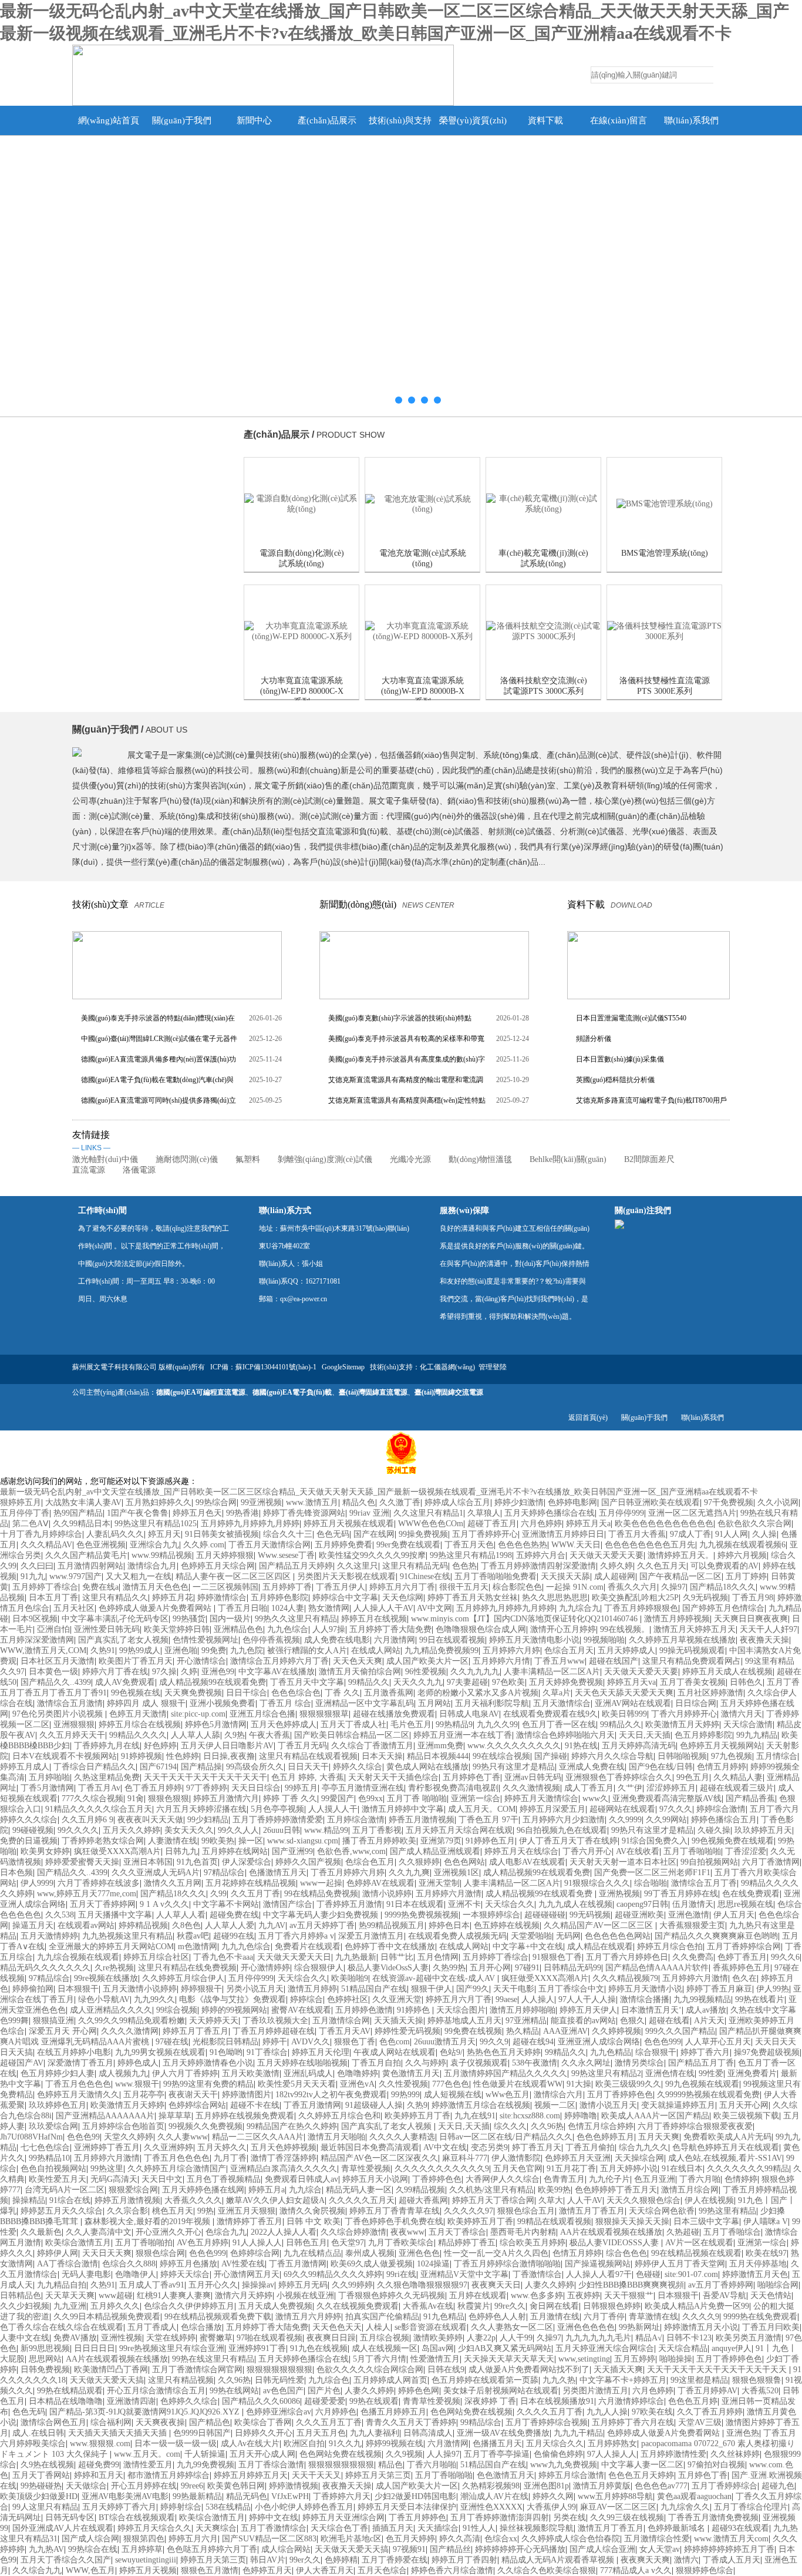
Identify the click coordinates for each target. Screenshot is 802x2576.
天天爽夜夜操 (160, 2422)
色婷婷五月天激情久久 (78, 2095)
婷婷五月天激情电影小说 (534, 1640)
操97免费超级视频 (767, 2052)
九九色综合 (288, 1629)
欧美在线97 (766, 2253)
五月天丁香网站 (41, 2475)
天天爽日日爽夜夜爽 (751, 1619)
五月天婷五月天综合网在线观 (459, 1830)
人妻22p (481, 2338)
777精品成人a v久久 (636, 2570)
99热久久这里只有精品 (296, 1619)
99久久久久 (78, 1830)
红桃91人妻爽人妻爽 (174, 2295)
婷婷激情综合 (222, 1598)
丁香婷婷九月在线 (107, 1746)
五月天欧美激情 (251, 2073)
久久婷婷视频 (616, 2031)
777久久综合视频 (92, 1799)
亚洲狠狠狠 (74, 1724)
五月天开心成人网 (262, 2454)
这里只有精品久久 (115, 1598)
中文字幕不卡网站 (226, 1904)
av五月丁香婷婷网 (721, 2285)
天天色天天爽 (358, 1661)
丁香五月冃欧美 (771, 2327)
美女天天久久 (189, 1830)
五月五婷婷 (635, 2359)
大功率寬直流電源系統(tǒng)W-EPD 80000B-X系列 (423, 691)
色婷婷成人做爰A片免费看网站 (156, 1608)
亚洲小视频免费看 (223, 1703)
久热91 (103, 1650)
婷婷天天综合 (185, 2274)
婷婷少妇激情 (519, 1502)
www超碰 (116, 2295)
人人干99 (516, 2338)
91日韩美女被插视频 (222, 1534)
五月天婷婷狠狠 (225, 1555)
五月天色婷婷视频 (284, 2147)
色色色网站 (464, 1862)
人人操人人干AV (383, 1608)
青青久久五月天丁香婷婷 (411, 2422)
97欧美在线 (652, 2412)
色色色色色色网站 (618, 1936)
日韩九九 (181, 1851)
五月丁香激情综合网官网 (197, 2370)
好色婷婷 (160, 1746)
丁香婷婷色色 (437, 2179)
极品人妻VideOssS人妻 (388, 1968)
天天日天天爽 (107, 2253)
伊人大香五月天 (325, 2570)
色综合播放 (201, 2327)
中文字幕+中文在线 (528, 1947)
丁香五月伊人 (341, 1587)
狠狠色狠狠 (169, 1799)
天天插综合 (438, 2528)
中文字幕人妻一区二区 (642, 2465)
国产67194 (158, 1767)
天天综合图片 (461, 2010)
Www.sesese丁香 (286, 1555)
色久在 (744, 1978)
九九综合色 (329, 2380)
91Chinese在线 (425, 1576)
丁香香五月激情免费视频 (713, 2518)
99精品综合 (481, 2422)
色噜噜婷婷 (358, 2073)
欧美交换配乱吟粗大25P (635, 1598)
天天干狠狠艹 (629, 2295)
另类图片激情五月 (595, 2391)
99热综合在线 (93, 2549)
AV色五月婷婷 (203, 2243)
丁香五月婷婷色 (417, 2518)
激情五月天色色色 (156, 1587)
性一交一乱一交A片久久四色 (496, 2253)
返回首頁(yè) (588, 1418)
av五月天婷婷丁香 (322, 1925)
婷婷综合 (306, 1999)
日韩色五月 (306, 2243)
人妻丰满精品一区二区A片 (552, 1672)
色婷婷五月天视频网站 (721, 1746)
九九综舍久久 (685, 2507)
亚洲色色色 (419, 2253)
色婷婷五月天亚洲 (578, 2158)
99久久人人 (238, 1830)
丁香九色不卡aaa (223, 1957)
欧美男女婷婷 (45, 1851)
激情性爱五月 (148, 2465)
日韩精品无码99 (572, 1968)
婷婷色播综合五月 (724, 1820)
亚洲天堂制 (439, 1883)
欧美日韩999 (624, 1714)
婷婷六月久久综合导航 (612, 1756)
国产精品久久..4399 (56, 1682)
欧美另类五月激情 (749, 2338)
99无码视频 (590, 1915)
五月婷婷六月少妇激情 (564, 1820)
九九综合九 (579, 1608)
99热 (205, 2211)
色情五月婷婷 (722, 1767)
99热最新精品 (197, 2496)
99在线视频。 (625, 1629)
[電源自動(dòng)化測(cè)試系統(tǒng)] (301, 504)
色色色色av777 (661, 2486)
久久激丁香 (400, 1502)
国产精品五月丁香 (701, 2063)
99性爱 (711, 2073)
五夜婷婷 (584, 2295)
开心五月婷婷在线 (144, 2486)
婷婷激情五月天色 (755, 2274)
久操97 (673, 1587)
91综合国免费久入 (655, 1841)
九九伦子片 (609, 2179)
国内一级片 (230, 1619)
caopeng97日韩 (642, 1904)
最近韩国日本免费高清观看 (370, 2147)
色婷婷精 (341, 2560)
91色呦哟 (226, 2052)
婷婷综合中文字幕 (345, 1598)
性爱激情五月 (435, 2359)
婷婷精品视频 (143, 1925)
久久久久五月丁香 (550, 2412)
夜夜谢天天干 (193, 2095)
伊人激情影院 (516, 2158)
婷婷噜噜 (581, 2116)
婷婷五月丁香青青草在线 (395, 2211)
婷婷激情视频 (294, 2486)
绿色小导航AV (104, 1999)
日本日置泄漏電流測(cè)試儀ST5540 (631, 1018)
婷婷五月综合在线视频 (140, 1724)
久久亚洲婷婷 (169, 2147)
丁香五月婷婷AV (707, 2391)
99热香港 (242, 1513)
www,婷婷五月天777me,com (87, 1894)
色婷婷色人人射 (497, 2317)
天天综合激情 (748, 1724)
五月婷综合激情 (356, 1820)
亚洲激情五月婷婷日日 (563, 1534)
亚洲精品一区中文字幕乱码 (365, 1703)
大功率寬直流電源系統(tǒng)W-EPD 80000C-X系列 (302, 691)
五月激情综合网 (341, 2021)
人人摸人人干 (333, 1809)
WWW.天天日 (576, 1545)
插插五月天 (393, 2528)
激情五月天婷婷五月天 (695, 1629)
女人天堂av (660, 2549)
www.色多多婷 (537, 2295)
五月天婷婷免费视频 (566, 1682)
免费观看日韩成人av (301, 2179)
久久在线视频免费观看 (358, 2306)
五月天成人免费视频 (275, 2306)
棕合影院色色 (517, 1587)
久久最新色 (41, 2232)
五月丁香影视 (377, 1830)
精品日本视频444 (438, 1756)
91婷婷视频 (141, 1756)
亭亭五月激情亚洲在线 (363, 1788)
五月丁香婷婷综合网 (744, 1947)
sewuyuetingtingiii (146, 2560)
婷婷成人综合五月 (457, 1502)
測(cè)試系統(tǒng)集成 (132, 469)
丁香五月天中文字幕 (307, 1682)
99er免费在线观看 (408, 1545)
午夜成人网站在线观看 (395, 2052)
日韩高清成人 (428, 2433)
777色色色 (451, 2084)
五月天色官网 (518, 2169)
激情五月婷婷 (312, 1989)
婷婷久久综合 (358, 1767)
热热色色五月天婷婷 (504, 2052)
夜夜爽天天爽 (645, 2560)
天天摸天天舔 (565, 1576)
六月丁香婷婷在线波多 (99, 1883)
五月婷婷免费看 (343, 1545)
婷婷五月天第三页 (378, 2475)
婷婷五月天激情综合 (541, 1799)
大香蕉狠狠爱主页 (692, 1925)
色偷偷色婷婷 (558, 2454)
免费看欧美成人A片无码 (727, 2137)
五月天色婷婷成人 (284, 1724)
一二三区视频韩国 (225, 1587)
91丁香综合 (267, 2052)
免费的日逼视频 (29, 1841)
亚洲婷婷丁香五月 (107, 2147)
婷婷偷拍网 (33, 1989)
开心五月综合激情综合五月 (156, 2391)
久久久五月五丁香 (329, 2422)
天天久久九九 (418, 1682)
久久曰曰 (37, 1566)
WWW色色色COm (431, 1524)
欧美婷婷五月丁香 (417, 2116)
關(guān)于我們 (182, 120)
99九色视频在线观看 (702, 2084)
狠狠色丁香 (355, 2042)
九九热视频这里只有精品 (127, 1936)
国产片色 (324, 2391)
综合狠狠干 (656, 2052)
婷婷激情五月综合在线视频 (481, 2105)
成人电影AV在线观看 (527, 1862)
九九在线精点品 (312, 2253)
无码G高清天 (114, 2179)
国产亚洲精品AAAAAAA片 (105, 2116)
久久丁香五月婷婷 (710, 2412)
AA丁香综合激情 (68, 2264)
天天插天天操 (399, 2021)
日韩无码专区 (70, 2518)
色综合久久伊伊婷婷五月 (189, 2306)
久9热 (235, 1735)
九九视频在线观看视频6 (742, 1545)
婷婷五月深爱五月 (552, 1809)
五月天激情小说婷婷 (140, 1989)
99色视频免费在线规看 (733, 1841)
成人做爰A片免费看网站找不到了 (529, 2370)
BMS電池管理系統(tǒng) (665, 553)
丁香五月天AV (345, 2031)
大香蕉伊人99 (551, 2507)
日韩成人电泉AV (469, 1714)
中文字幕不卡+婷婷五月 (623, 2380)
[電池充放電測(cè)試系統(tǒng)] (422, 504)
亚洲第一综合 (476, 1799)
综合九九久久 (643, 2147)
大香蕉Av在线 (428, 2306)
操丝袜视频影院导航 (537, 2528)
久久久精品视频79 (625, 1978)
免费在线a (100, 1587)
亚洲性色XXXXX (491, 2507)
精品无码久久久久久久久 (45, 1968)
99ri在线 (401, 2274)
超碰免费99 (99, 2465)
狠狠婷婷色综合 (705, 2570)
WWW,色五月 (90, 2570)
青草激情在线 (653, 2317)
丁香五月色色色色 (78, 2084)
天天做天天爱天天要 (606, 1555)
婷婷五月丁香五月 (196, 2031)
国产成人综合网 (90, 2539)
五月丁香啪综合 (732, 2232)
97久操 (164, 1672)
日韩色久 (746, 1682)
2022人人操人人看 (284, 2232)
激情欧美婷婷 (438, 2338)
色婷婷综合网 (255, 2253)
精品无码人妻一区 (359, 2190)
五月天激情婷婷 (49, 1936)
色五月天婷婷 (410, 2539)
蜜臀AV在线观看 (301, 2010)
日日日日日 (95, 2348)
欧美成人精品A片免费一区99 (697, 2306)
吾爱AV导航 (725, 2295)
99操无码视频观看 (692, 1650)
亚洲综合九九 (154, 1545)
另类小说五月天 (255, 1989)
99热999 (405, 2095)
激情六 (686, 2560)
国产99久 (473, 1989)
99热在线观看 (374, 2401)
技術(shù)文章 (100, 904)
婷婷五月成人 (25, 1767)
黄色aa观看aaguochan (694, 2496)
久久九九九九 (475, 1672)
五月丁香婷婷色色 (620, 2095)
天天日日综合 (256, 1788)
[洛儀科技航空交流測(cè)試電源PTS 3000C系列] (543, 632)
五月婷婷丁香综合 (45, 1587)
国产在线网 (374, 1534)
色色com (395, 2042)
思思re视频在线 (745, 1904)
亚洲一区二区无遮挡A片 (692, 1513)
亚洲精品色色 (238, 1629)
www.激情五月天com (731, 2539)
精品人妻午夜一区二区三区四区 (234, 1576)
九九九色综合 (246, 1947)
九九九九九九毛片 (598, 2338)
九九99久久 (154, 1999)
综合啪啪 (651, 1883)
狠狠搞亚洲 (53, 2021)
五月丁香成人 (152, 2327)
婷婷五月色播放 (188, 2264)
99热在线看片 (760, 1999)
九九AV (272, 1925)
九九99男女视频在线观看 (160, 2052)
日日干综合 (247, 1693)
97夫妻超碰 (467, 1682)
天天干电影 (514, 1989)
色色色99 (83, 2137)
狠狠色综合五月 (526, 2211)
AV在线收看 (638, 1851)
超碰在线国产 (614, 1661)
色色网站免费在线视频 (471, 2412)
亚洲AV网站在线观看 (633, 1703)
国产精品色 (210, 2422)
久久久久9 (701, 2317)
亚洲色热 (743, 2433)
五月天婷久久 (222, 2147)
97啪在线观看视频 (269, 2338)
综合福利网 (111, 2422)
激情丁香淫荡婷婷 (284, 2158)
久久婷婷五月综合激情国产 (177, 2169)
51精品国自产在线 (374, 1989)
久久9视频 (404, 2454)
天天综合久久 (510, 1904)
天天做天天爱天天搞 (107, 2380)
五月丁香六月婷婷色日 (627, 1957)
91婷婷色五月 (490, 1841)
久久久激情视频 (531, 1788)
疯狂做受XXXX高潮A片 (117, 1851)
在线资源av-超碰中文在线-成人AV (435, 1978)
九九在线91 (475, 2116)
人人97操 (329, 1629)
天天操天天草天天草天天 (509, 2359)
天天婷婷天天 (214, 2021)
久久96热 (547, 2126)
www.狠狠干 (137, 2084)
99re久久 (510, 2306)
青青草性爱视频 (432, 2401)
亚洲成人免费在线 (592, 1767)
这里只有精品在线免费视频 (187, 1968)
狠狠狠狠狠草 (324, 1714)
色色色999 (663, 2042)
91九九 (33, 1576)
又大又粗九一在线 (139, 1576)
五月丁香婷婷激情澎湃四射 (500, 2518)
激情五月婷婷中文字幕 (403, 1809)
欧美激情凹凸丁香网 (111, 2370)
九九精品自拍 (62, 2285)
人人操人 (538, 1999)
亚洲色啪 (181, 1650)
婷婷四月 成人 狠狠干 (146, 1703)
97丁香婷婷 (207, 1788)
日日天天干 (308, 1767)
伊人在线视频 (709, 2200)
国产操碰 (551, 1756)
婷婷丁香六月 (705, 2052)
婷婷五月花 (173, 1598)
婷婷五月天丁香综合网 (493, 2200)
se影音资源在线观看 (431, 2327)
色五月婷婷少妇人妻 (58, 2073)
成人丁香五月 (589, 1788)
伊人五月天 (734, 1915)
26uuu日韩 (282, 1830)
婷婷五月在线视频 (374, 1619)
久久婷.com (204, 1545)
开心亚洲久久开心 (169, 2232)
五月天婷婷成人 (626, 1650)
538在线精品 (228, 2507)
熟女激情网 (329, 1608)
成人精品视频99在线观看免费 (213, 1682)
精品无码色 (247, 2496)
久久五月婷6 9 (87, 1820)
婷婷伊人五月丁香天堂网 (680, 2264)
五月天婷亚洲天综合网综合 (605, 2348)
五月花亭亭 (144, 2095)
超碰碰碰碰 (545, 1915)
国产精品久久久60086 (261, 2401)
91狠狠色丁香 (557, 1957)
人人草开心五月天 (718, 2042)
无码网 (568, 1936)
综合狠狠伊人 (319, 1968)
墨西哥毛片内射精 (523, 2232)
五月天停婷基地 (758, 2264)
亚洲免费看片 (752, 2073)
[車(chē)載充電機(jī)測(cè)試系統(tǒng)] (543, 504)
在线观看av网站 (86, 1925)
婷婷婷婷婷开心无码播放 (520, 2549)
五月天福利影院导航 (492, 1703)
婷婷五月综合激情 (571, 2475)
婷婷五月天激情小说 (645, 1989)
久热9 (417, 2105)
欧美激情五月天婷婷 (682, 1724)
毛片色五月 (411, 1724)
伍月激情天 (693, 1904)
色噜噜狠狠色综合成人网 (481, 1629)
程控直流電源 (117, 536)
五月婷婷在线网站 (235, 1851)
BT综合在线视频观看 (137, 2518)
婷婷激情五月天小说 (701, 2327)
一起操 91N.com (575, 1587)
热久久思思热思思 (555, 1598)
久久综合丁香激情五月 (372, 1746)
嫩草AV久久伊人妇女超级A (275, 2200)
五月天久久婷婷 (132, 1830)
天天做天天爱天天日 (294, 1957)
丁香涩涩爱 (746, 1851)
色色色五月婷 (693, 2401)
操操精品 (29, 2200)
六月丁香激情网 (771, 1862)
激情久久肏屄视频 (312, 2211)
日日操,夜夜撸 (229, 1756)
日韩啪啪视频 (682, 1756)
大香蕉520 (760, 2391)
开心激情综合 (201, 1661)
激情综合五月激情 (70, 1703)
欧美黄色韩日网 (236, 2486)
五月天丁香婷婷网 (103, 1904)
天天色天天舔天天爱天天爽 (624, 1693)
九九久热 (559, 2380)
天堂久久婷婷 (129, 2137)
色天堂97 (348, 2243)
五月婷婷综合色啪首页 (123, 2126)
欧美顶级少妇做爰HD (39, 2496)
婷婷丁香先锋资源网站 (304, 1513)
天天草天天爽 (70, 2295)
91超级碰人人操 (374, 2105)
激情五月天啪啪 (336, 2137)
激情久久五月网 (173, 1883)
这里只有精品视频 (181, 2380)
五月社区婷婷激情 (710, 1693)
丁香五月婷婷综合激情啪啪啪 (507, 2264)
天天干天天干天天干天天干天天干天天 (718, 2370)
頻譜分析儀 (594, 1039)
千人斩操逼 (205, 2454)
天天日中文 (162, 2179)
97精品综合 (224, 1873)
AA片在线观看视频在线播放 (611, 2232)
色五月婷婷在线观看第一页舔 (485, 2380)
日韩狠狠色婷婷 (612, 2306)
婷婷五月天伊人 (588, 2010)
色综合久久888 (129, 2264)
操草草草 (175, 2116)
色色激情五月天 (506, 2475)
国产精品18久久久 (723, 1587)
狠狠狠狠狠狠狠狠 (279, 2370)
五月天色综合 (382, 2570)
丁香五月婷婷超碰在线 (274, 2031)
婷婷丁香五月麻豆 (719, 1989)
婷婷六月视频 (742, 1555)
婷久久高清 (460, 2539)
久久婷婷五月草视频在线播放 (682, 1640)
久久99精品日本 (82, 1524)
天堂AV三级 (700, 2422)
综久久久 (510, 2126)
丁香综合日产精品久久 (95, 1767)
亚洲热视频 (619, 1894)
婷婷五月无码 (303, 2285)
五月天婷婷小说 (629, 2169)
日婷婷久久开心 (264, 2433)
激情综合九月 (152, 1566)
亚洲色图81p (546, 2486)
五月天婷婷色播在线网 (203, 2190)
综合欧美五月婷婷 (533, 2243)
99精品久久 (369, 1682)
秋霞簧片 (474, 2306)
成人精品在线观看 (600, 1947)
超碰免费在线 (234, 1915)
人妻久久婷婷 (550, 2285)
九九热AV (46, 2549)
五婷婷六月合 (541, 1555)
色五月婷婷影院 (703, 1735)
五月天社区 (74, 1608)
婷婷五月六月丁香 (402, 1587)
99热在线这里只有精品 (213, 2359)
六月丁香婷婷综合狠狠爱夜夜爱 (695, 2126)
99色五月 (693, 1777)
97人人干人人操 (587, 1999)
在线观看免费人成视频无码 (457, 1936)
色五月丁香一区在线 (559, 1724)
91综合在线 (70, 2200)
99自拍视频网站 (709, 1862)
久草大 (551, 2200)
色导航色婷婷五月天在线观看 (726, 2147)
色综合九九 (226, 2232)
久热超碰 (683, 2232)
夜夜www (407, 2232)
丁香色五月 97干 (488, 1820)
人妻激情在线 (173, 1841)
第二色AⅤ (31, 1524)
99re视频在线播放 (106, 1978)
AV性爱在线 (243, 2264)
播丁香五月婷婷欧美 (379, 1841)
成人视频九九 (123, 2073)
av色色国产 (283, 2391)
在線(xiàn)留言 (619, 120)
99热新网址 (639, 2327)
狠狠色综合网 (160, 2253)
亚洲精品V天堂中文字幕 (464, 2274)
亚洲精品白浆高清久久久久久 (284, 2169)
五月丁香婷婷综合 (725, 2486)
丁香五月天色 (469, 1545)
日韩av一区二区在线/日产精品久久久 (506, 2137)
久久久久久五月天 (362, 2200)
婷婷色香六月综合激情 (452, 2570)
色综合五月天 (569, 1650)
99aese (506, 1999)
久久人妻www (183, 2137)
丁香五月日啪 (242, 1608)
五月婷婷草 (142, 2549)
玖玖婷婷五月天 (763, 1830)
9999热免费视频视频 (422, 1915)
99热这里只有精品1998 (471, 1555)
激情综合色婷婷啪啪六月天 (565, 1735)
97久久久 (676, 1809)
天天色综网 (403, 1598)
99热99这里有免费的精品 (208, 2084)
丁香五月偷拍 (590, 2147)
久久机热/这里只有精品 (491, 2190)
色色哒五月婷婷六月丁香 (212, 2549)
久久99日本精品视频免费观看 (107, 2317)
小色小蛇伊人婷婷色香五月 (304, 2507)
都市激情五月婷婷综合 (169, 2475)
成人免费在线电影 (337, 1640)
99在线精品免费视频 (321, 1894)
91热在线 (581, 1746)
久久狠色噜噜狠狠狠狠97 (422, 2285)
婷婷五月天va (631, 1682)
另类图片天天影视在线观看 (346, 1576)
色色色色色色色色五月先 (650, 1545)
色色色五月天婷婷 (641, 2475)
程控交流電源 (117, 558)
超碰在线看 (669, 2021)
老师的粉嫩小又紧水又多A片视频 (478, 1693)
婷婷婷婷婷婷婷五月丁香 (729, 2549)
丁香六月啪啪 (432, 2465)
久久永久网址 (586, 2063)
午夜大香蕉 (269, 1735)
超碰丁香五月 (492, 1524)
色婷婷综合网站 (197, 2105)
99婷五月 (301, 1788)
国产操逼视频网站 (598, 2264)
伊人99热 (773, 1989)
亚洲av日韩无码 (533, 1777)
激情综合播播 (645, 1999)
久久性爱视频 (403, 2084)
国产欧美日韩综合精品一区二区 (352, 1735)
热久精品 (523, 2031)
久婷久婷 (616, 1566)
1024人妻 (288, 1608)
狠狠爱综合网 (133, 2190)
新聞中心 (254, 120)
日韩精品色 (21, 2295)
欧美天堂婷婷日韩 (177, 1629)
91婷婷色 (415, 2010)
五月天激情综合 (562, 1703)
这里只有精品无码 (415, 1566)
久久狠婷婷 (419, 1862)
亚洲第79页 (441, 1841)
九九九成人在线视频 (575, 1904)
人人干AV (585, 2200)
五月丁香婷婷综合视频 (547, 2422)
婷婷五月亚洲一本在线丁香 (463, 1735)
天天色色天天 (337, 2327)
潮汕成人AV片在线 (494, 2496)
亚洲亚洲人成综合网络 (599, 2042)
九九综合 (305, 2190)
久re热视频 (114, 1968)
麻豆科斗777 (465, 2158)
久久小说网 (778, 1502)
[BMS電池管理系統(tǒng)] (664, 504)
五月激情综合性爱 (657, 2539)
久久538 (60, 1915)
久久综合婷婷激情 (353, 2232)
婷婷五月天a (588, 1524)
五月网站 (434, 1703)
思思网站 (45, 2359)
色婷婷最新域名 (678, 2528)
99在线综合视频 (501, 1756)
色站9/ (451, 2052)
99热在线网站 (234, 2391)
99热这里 (107, 2169)
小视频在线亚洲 (305, 2295)
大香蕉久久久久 (193, 2200)
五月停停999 (621, 1513)
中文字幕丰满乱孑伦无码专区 (115, 1619)
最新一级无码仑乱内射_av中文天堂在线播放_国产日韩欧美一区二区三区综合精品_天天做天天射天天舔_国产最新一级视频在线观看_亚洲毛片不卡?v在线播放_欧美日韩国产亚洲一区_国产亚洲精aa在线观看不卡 (379, 1492)
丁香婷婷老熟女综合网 (103, 1841)
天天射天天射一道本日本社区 (623, 1862)
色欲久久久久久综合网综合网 (370, 2370)
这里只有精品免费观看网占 (692, 1661)
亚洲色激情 (689, 1915)
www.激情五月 (312, 1502)
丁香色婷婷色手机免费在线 (394, 2221)
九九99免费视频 (205, 2465)
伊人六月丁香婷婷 (185, 2073)
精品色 (390, 2465)
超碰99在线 (234, 1936)
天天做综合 (86, 2486)
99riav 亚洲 (369, 1513)
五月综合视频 (385, 2338)
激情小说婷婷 (387, 1894)
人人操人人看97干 (599, 2274)
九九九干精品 (578, 2433)
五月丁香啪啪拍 (144, 2243)
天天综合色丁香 (339, 2528)
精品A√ (649, 2338)
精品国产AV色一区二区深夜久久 (379, 2158)
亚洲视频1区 (456, 1873)
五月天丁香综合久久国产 (66, 2560)
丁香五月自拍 (376, 2063)
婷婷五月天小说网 (375, 2179)
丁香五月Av (99, 1788)
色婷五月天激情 (138, 1714)
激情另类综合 (639, 2063)
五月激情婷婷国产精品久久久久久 (506, 2073)
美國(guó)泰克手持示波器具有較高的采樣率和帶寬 (406, 1039)
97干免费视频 (729, 1502)
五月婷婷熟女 (612, 2444)
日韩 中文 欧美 (314, 2221)
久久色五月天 (662, 1566)
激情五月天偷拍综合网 (360, 1672)
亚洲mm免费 (440, 1746)
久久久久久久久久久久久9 (442, 2169)
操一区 (251, 1841)
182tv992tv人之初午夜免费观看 (331, 2095)
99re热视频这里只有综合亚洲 (172, 2348)
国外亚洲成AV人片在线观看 (63, 2528)
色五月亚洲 (655, 2179)
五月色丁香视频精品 (224, 2179)
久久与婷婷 (426, 2063)
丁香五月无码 (302, 1746)
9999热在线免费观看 (760, 2317)
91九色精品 (444, 2317)
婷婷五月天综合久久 (154, 2528)
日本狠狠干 (78, 1989)
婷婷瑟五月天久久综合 (62, 2211)
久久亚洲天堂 (397, 1999)
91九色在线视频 (319, 2348)
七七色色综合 (45, 2147)
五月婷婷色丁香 (471, 1777)
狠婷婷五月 (21, 1502)
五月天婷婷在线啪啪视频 (302, 2063)
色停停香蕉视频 (271, 1640)
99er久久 (305, 2560)
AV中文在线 (445, 2147)
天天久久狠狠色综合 (643, 2200)
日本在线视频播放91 (557, 2401)
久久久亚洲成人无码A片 (156, 1873)
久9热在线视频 (47, 2465)
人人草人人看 (181, 1915)
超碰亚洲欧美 (639, 1915)
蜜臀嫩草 (216, 2338)
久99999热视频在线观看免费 (708, 2095)
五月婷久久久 (115, 2306)
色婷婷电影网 (572, 1502)
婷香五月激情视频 (422, 1820)
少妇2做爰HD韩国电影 (415, 2496)
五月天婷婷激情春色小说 (208, 2063)
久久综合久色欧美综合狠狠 (547, 2570)
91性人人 (479, 2528)
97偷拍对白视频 (716, 2465)
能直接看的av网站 (583, 2021)
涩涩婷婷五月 (671, 1788)
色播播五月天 (497, 2444)
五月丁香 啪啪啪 (417, 1799)
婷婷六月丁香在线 (115, 1672)
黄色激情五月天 (411, 2073)
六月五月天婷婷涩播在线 (201, 1809)
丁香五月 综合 (285, 1703)
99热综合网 (216, 1502)
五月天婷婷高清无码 (639, 1746)
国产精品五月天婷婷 (296, 1566)
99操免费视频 (423, 1534)
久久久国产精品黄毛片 (86, 1555)
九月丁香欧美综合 (401, 2243)
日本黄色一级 (53, 1672)
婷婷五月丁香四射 (464, 2560)
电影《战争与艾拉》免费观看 (232, 1999)
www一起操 (321, 1883)
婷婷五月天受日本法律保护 (407, 2507)
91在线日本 (682, 2169)
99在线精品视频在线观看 (696, 2253)
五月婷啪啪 (49, 1777)
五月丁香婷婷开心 (485, 1534)
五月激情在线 (555, 2317)
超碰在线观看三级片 (737, 1788)
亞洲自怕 (53, 1629)
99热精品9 (454, 1724)
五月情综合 (777, 1756)
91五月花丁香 (571, 2169)
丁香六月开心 (587, 1851)
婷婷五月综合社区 (156, 1957)
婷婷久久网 (553, 2496)
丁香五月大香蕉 (637, 1534)
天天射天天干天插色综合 (393, 1777)
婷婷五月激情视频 (127, 2200)
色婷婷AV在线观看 (380, 1883)
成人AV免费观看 (125, 1682)
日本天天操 (382, 1756)
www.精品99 (326, 1830)
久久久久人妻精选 (402, 2137)
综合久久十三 (288, 1534)
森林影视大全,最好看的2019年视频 (149, 2221)
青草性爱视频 (366, 2169)
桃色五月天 (173, 2211)
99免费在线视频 (473, 2031)
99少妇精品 (208, 1820)
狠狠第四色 (144, 2539)
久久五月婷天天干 (72, 1735)
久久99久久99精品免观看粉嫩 (132, 2021)
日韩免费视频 (45, 2370)
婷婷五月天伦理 (321, 2052)
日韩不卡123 (689, 2338)
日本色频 (16, 1873)
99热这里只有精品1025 (156, 1524)
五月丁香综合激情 (271, 2465)
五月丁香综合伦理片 (751, 2507)
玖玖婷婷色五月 (58, 2105)
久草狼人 (484, 1513)
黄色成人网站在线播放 (427, 1767)
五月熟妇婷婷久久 (159, 1502)
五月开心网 (490, 1968)
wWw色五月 (508, 2095)
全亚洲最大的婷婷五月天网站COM (111, 1947)
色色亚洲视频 (101, 1545)
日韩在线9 (446, 2370)
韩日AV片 (268, 2560)
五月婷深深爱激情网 (37, 1640)
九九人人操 (607, 2412)
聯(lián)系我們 (691, 120)
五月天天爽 (659, 2137)
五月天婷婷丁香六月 (119, 2507)
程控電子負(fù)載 (122, 581)
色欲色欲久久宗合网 (754, 1524)
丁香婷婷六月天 (342, 2496)
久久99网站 (666, 1820)
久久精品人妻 (738, 1777)
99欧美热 (218, 1841)
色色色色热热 (523, 1545)
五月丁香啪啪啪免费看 (496, 1576)
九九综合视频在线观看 (78, 1957)
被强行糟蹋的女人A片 (307, 1650)
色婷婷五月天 (267, 2570)
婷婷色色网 (419, 2391)
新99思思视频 (45, 2348)
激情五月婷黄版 (602, 2486)
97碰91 (527, 1968)
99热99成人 (140, 1650)
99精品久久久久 (138, 1735)
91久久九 (345, 2444)
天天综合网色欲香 (662, 2211)
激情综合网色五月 (53, 2422)
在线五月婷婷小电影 (74, 2052)
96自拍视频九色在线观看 (562, 1830)
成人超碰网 (615, 1576)
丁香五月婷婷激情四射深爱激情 (538, 1566)
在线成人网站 (376, 1650)
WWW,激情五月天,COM (43, 1650)
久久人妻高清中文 (99, 2232)
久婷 (189, 1672)
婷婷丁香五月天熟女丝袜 (473, 1598)
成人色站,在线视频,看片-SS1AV (725, 2158)
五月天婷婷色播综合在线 (550, 1513)
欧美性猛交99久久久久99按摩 (372, 1555)
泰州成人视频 (370, 2253)
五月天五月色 (321, 2433)
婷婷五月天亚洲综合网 (343, 2518)
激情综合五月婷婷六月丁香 (279, 1661)
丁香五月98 (753, 1598)
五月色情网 (438, 1957)
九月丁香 (230, 2158)
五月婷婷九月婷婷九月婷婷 (250, 1524)
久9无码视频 (705, 1598)
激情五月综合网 (690, 2190)
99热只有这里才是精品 (514, 1767)
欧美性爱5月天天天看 (297, 2084)
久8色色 (186, 1925)
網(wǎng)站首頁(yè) (109, 125)
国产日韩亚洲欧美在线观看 (651, 1502)
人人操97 (443, 2454)
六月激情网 (395, 1640)
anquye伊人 (732, 2348)
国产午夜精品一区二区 (680, 1576)
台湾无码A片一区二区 (65, 2190)
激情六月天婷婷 (244, 2295)
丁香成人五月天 (732, 2560)
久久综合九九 (37, 2570)
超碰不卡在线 (255, 2105)
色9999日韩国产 (202, 2433)
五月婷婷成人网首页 (390, 2380)
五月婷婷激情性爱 (673, 2454)
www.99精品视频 (162, 1555)
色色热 (464, 1566)
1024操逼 (433, 2264)
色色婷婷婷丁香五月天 (616, 2190)
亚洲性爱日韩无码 (107, 1629)
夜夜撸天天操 (764, 1640)
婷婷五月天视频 (148, 2570)
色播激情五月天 (278, 1873)
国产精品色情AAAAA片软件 (657, 1968)
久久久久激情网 (130, 2031)
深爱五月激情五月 (371, 1936)
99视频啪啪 (604, 1640)
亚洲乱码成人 (308, 2073)
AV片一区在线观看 (699, 2243)
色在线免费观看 (751, 1894)
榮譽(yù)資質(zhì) (473, 120)
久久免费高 (693, 1957)
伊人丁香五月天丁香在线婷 (568, 1841)
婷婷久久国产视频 (308, 1862)
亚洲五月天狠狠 (247, 2211)
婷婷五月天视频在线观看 (349, 1524)
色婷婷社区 (348, 1999)
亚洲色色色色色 (586, 2327)
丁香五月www (560, 1661)
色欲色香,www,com (351, 1851)
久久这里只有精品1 (428, 1513)
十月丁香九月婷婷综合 (41, 1534)
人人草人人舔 (196, 1735)
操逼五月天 (33, 1925)
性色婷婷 (183, 1756)
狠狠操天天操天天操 (632, 2221)
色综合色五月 (370, 1862)
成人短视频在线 (453, 2095)
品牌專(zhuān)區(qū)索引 (135, 648)
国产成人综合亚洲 (602, 2549)
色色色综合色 (296, 1693)
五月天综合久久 (555, 2444)
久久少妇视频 (25, 2306)
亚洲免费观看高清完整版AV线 (667, 1799)
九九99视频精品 (702, 1999)
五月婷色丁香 (703, 2475)
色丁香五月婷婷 (153, 1788)
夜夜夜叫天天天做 (150, 1820)
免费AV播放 (75, 2338)
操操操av (258, 2285)
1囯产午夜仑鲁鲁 (138, 1513)
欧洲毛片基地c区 (351, 2539)
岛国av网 (438, 2348)
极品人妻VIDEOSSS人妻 (615, 2243)
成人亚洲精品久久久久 (111, 2010)
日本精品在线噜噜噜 (66, 2401)
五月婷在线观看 (478, 2295)
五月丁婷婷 (746, 1576)
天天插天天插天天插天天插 (119, 2433)
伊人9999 (37, 1883)
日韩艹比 (397, 1957)
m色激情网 (198, 1947)
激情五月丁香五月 (592, 2211)
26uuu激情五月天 (445, 2042)
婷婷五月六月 (193, 2539)
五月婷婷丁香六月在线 (633, 2422)
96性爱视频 (426, 1672)
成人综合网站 (286, 2549)
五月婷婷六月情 (501, 1661)
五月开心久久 (213, 2285)
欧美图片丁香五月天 (136, 1661)
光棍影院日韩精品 (225, 2042)
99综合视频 (177, 2010)
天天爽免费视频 (193, 1693)
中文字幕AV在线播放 (277, 1672)
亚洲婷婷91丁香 (257, 2348)
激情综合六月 (558, 2095)
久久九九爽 (409, 1873)
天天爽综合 (216, 2528)
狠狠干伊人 (432, 1989)
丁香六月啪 (700, 2179)
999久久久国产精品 (680, 2031)
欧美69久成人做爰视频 (372, 2264)
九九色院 (247, 1650)
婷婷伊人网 (58, 2253)
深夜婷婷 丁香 (490, 2401)
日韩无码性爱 (279, 2380)
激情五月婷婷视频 (677, 1619)
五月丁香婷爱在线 (395, 2560)
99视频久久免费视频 (205, 2126)
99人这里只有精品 (45, 2507)
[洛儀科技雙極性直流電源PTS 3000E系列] (664, 632)
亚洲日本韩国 (148, 1862)
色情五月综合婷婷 (601, 2126)
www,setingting (584, 2359)
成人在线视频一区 (385, 2348)
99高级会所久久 (255, 1767)
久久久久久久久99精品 (748, 2169)
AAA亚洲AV (565, 2031)
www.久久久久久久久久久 (514, 1746)
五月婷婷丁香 (287, 1587)
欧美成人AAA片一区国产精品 (655, 2116)
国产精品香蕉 (750, 1799)
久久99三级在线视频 (627, 2518)
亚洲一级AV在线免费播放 (503, 2433)
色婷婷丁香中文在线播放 (390, 1947)
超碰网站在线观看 (622, 1809)
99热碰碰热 (41, 2486)
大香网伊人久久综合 (503, 2179)
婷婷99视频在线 (395, 2444)
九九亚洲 (70, 2306)
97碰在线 (172, 2042)
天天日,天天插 (645, 1735)
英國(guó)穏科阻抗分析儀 (615, 1080)
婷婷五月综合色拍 (670, 1947)
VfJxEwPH (290, 2496)
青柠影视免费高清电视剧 (453, 1788)
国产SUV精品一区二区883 (269, 2539)
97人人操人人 (612, 2454)
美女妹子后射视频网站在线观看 (501, 2391)
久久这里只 (358, 1566)
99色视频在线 (136, 1693)
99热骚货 (189, 1619)
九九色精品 (611, 2052)
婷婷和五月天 (99, 2475)
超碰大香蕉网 (423, 2200)
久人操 (764, 1534)
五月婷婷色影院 (279, 1598)
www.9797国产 (75, 1576)
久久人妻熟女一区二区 (512, 2327)
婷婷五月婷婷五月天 (251, 2475)
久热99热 (449, 1968)
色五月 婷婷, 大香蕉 (308, 1777)
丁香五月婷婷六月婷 (348, 1873)
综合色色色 (626, 2253)
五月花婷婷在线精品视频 (251, 1883)
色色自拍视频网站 (53, 2169)
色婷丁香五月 (742, 1957)
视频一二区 (555, 2105)
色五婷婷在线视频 (507, 1925)
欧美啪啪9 (350, 1978)
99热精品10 (49, 2158)
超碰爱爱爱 (325, 2401)
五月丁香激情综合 (274, 2528)
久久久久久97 (469, 2211)
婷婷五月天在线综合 (521, 1851)
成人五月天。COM (482, 1809)
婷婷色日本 (449, 1925)
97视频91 (409, 2549)
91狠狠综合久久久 (597, 1883)
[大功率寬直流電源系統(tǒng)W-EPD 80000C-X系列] (301, 632)
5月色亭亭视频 (277, 1809)
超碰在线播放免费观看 (394, 1714)
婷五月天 (164, 1534)
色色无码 (333, 1534)
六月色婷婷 (541, 1524)
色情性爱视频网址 (205, 1640)
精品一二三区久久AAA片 (258, 2137)
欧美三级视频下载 (746, 2116)
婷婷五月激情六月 (226, 1799)
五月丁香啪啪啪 (692, 1851)
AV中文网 (434, 1608)
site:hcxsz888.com (530, 2116)
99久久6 (785, 1957)
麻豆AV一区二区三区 (618, 2507)
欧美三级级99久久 (628, 2084)
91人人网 (732, 1534)
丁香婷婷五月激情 (349, 1904)
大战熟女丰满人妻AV (83, 1502)
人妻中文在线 (25, 2338)
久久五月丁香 (255, 1894)
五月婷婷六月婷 (511, 1650)
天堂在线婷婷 (171, 2338)
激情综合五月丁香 (704, 1883)
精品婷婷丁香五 (467, 2243)
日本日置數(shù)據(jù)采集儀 (620, 1059)
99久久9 (494, 2042)
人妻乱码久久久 (115, 1534)
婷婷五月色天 (197, 1513)
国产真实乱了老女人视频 (123, 1640)
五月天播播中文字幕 (115, 1915)
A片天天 (709, 2021)
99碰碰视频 (33, 1830)
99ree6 (192, 2486)
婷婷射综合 (181, 2507)
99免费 (214, 1650)
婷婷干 (275, 2042)
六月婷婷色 (336, 2412)
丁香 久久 (342, 1693)
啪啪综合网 (778, 2285)
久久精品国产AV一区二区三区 (599, 1925)
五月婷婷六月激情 (449, 1894)
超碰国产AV (22, 2063)
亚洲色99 (218, 1672)
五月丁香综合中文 (571, 1989)
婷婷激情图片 (247, 2095)
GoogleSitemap (343, 1367)
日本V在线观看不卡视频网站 (65, 1756)
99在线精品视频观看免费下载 (218, 2317)
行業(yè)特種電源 (123, 491)
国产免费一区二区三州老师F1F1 (652, 1873)
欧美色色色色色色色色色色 (664, 1524)
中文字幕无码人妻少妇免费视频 (322, 1915)
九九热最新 (356, 1957)
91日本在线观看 (415, 1904)
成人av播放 (706, 2010)
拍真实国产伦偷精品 (382, 2317)
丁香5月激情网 (47, 1788)
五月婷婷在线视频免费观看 (245, 2116)
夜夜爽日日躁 (331, 2338)
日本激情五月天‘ (651, 2010)
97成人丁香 (690, 1534)
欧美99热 (554, 2190)
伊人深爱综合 (247, 1862)
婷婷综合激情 (721, 1809)
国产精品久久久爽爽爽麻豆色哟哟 (716, 1936)
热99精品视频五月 (392, 1925)
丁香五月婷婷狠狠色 (641, 1608)
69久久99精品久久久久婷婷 (333, 2274)
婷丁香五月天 (537, 2147)
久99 (218, 1894)
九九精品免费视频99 (442, 1650)
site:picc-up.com (198, 1714)
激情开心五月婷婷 (563, 1629)
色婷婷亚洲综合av (279, 2412)
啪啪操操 (676, 2359)
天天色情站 (771, 2295)
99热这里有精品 (727, 2211)
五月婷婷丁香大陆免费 (390, 1629)
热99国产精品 (78, 1513)
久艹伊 (630, 1788)
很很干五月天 (464, 1587)
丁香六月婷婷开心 (684, 1714)
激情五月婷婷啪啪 (523, 2010)
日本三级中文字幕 (706, 2221)
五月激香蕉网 (389, 1693)
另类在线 (570, 2518)
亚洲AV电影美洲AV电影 (125, 2496)
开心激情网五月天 (247, 2274)
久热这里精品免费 (107, 1777)
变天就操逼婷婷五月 (678, 2105)
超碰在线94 (533, 2042)
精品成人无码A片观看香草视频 (559, 2560)
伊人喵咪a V (766, 2221)
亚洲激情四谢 (132, 2401)
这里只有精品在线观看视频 (308, 1756)
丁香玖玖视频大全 (275, 2021)
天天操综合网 (639, 2158)
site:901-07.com (691, 2274)
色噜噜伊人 (136, 2274)
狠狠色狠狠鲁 (757, 2380)
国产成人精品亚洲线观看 (435, 1851)
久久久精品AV (46, 1545)
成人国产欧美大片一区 (427, 1661)
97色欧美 (508, 1682)
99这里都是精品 (699, 2380)
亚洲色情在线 (670, 2073)
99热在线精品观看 (70, 2391)
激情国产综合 (288, 1904)
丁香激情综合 (537, 2274)
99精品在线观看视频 (554, 2221)
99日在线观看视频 (452, 1640)
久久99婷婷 (352, 2285)
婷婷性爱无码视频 (407, 2031)
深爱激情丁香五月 (80, 2063)
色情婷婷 (741, 2179)
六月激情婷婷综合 (631, 2401)
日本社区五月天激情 (58, 1661)
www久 (595, 1799)
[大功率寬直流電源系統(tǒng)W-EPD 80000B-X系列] (422, 632)
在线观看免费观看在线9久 (550, 1714)
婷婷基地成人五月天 (464, 2021)
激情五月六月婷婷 (308, 2317)
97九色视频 (732, 1756)
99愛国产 (338, 1799)
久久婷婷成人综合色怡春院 (571, 2539)
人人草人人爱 (230, 1925)
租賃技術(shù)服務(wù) (132, 625)
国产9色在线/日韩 (661, 1767)
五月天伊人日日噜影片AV (227, 1746)
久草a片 (557, 1693)
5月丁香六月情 (380, 2359)
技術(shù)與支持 (400, 120)
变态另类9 (489, 2147)
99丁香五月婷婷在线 (681, 1894)
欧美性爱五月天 (58, 2179)
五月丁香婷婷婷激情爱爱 (278, 1820)
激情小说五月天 (608, 2105)
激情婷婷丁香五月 (250, 2221)
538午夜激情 (535, 2063)
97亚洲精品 (526, 2021)
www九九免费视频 (564, 2465)
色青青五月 (564, 2179)
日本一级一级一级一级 (176, 2444)
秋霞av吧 (193, 1936)
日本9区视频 (35, 1619)
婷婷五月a (267, 2190)
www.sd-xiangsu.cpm (303, 1841)
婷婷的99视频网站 (234, 2010)
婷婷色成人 (138, 2063)
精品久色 (359, 1502)
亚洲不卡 (464, 1904)
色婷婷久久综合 (189, 2401)
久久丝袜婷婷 (735, 2454)
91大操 (579, 2084)
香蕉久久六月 (632, 1587)
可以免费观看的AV (725, 1566)
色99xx (370, 1799)
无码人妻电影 (86, 2274)
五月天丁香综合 (457, 2232)
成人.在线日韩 (38, 2433)
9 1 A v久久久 (164, 1904)
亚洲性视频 (122, 2338)
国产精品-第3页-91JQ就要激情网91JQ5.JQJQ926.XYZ (146, 2412)
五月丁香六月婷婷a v (296, 1936)
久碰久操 (714, 1830)
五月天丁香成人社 (353, 1724)
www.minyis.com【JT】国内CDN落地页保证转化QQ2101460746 (525, 1619)
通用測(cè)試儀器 (123, 603)
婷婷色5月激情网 (216, 1724)
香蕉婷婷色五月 (742, 1968)
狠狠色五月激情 (210, 2570)
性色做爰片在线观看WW (518, 2084)
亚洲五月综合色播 (262, 1714)
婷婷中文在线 (274, 2518)
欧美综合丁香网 (263, 2422)
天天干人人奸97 (769, 1629)
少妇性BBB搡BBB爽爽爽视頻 (631, 2285)
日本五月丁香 (53, 1598)
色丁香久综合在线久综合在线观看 (62, 2327)
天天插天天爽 (618, 2370)
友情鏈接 (91, 1141)
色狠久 (632, 2021)
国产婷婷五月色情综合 (723, 1608)
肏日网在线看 (554, 2306)
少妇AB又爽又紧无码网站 (505, 2348)
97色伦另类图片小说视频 (59, 1714)
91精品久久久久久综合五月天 (99, 1809)
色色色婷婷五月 (605, 2137)
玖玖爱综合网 (53, 2126)
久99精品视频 (420, 2190)
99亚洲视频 (261, 1502)
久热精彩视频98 (491, 2486)
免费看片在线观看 (308, 1947)
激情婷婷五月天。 (680, 1555)
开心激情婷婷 (265, 1968)
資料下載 (545, 120)
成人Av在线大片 (250, 2444)
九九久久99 (497, 1724)
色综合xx (501, 2539)
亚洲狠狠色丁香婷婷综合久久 (619, 1777)
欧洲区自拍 (304, 2444)
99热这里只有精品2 (606, 2073)
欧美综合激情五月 (78, 2243)
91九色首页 (197, 1862)
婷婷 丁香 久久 (290, 1799)
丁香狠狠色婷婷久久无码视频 (392, 2295)
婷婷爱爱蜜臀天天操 (82, 1862)
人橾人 (378, 2327)
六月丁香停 (604, 2317)
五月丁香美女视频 (693, 1682)
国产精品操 (201, 1767)
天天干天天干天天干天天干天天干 (205, 1777)
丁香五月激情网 (312, 2105)
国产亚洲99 (292, 1851)
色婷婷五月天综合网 (218, 1566)
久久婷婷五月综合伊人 (183, 1978)
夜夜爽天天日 (496, 2285)
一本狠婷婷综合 (491, 1915)
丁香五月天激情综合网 (269, 1545)
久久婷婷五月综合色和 (339, 2116)
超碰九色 (778, 2486)
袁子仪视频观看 (479, 2063)
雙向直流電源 (117, 514)
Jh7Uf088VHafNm (31, 2137)
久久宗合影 (127, 2211)
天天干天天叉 (316, 2475)
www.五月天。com (147, 2454)
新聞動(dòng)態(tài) (358, 904)
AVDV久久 (311, 2042)
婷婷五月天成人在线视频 (727, 1672)
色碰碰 (648, 2274)
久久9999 (625, 1820)
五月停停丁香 (25, 1513)
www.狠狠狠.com (100, 2444)
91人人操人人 (257, 2243)
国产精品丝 (450, 2549)
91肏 (136, 1799)
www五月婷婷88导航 (615, 2496)
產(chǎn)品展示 (327, 120)
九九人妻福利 (375, 2433)
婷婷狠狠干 (201, 1989)
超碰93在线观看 (740, 2528)
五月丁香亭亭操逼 (497, 2454)
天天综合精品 (683, 2348)
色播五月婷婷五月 (393, 2412)
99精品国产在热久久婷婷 (292, 2126)
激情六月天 (742, 1714)
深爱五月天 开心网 (63, 2031)
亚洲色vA (357, 2084)
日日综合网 (696, 1703)
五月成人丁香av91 (152, 2285)
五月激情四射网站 (90, 1566)
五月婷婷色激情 (364, 2010)
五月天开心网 (744, 2105)
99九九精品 (757, 1735)
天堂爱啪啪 (531, 1936)
